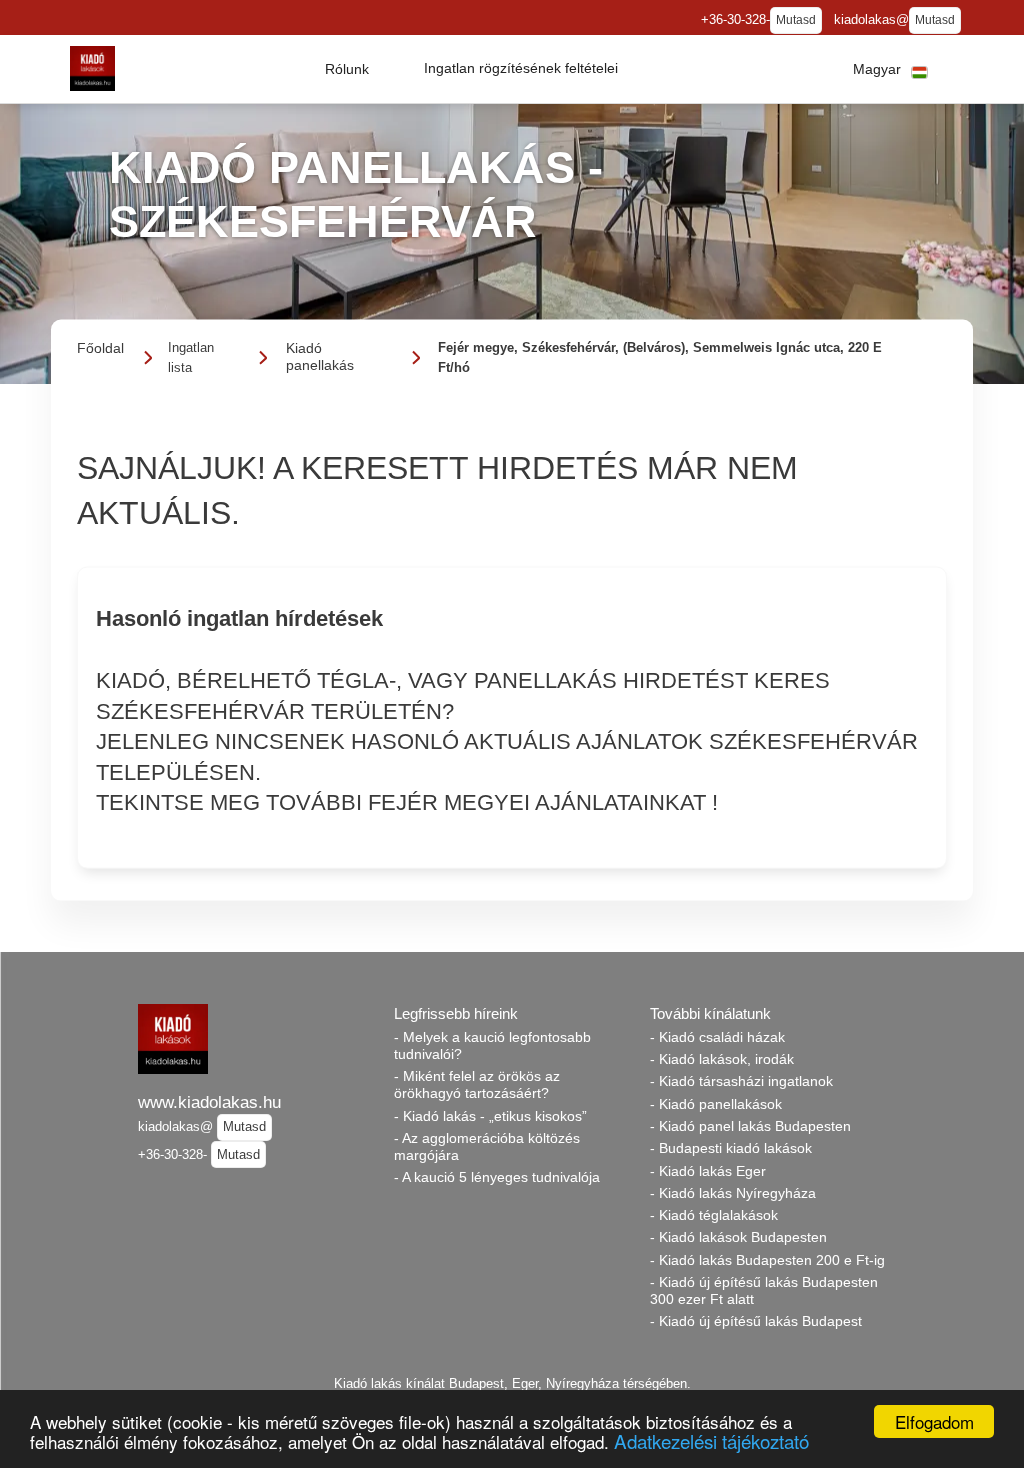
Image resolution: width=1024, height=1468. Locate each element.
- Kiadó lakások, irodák (722, 1059)
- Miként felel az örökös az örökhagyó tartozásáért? (477, 1084)
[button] (347, 69)
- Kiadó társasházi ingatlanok (741, 1081)
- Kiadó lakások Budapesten (738, 1237)
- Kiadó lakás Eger (708, 1171)
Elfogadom (934, 1421)
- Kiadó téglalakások (714, 1215)
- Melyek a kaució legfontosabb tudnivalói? (492, 1045)
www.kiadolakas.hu (209, 1102)
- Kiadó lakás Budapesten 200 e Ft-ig (767, 1260)
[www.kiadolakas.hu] (92, 68)
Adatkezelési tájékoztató (711, 1440)
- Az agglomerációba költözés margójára (487, 1146)
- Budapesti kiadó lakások (731, 1148)
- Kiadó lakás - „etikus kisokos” (490, 1116)
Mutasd (796, 20)
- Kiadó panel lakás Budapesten (750, 1126)
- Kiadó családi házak (717, 1037)
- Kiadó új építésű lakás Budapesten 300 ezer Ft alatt (764, 1290)
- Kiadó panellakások (716, 1104)
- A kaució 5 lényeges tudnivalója (497, 1177)
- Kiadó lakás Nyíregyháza (733, 1193)
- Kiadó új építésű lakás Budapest (756, 1321)
